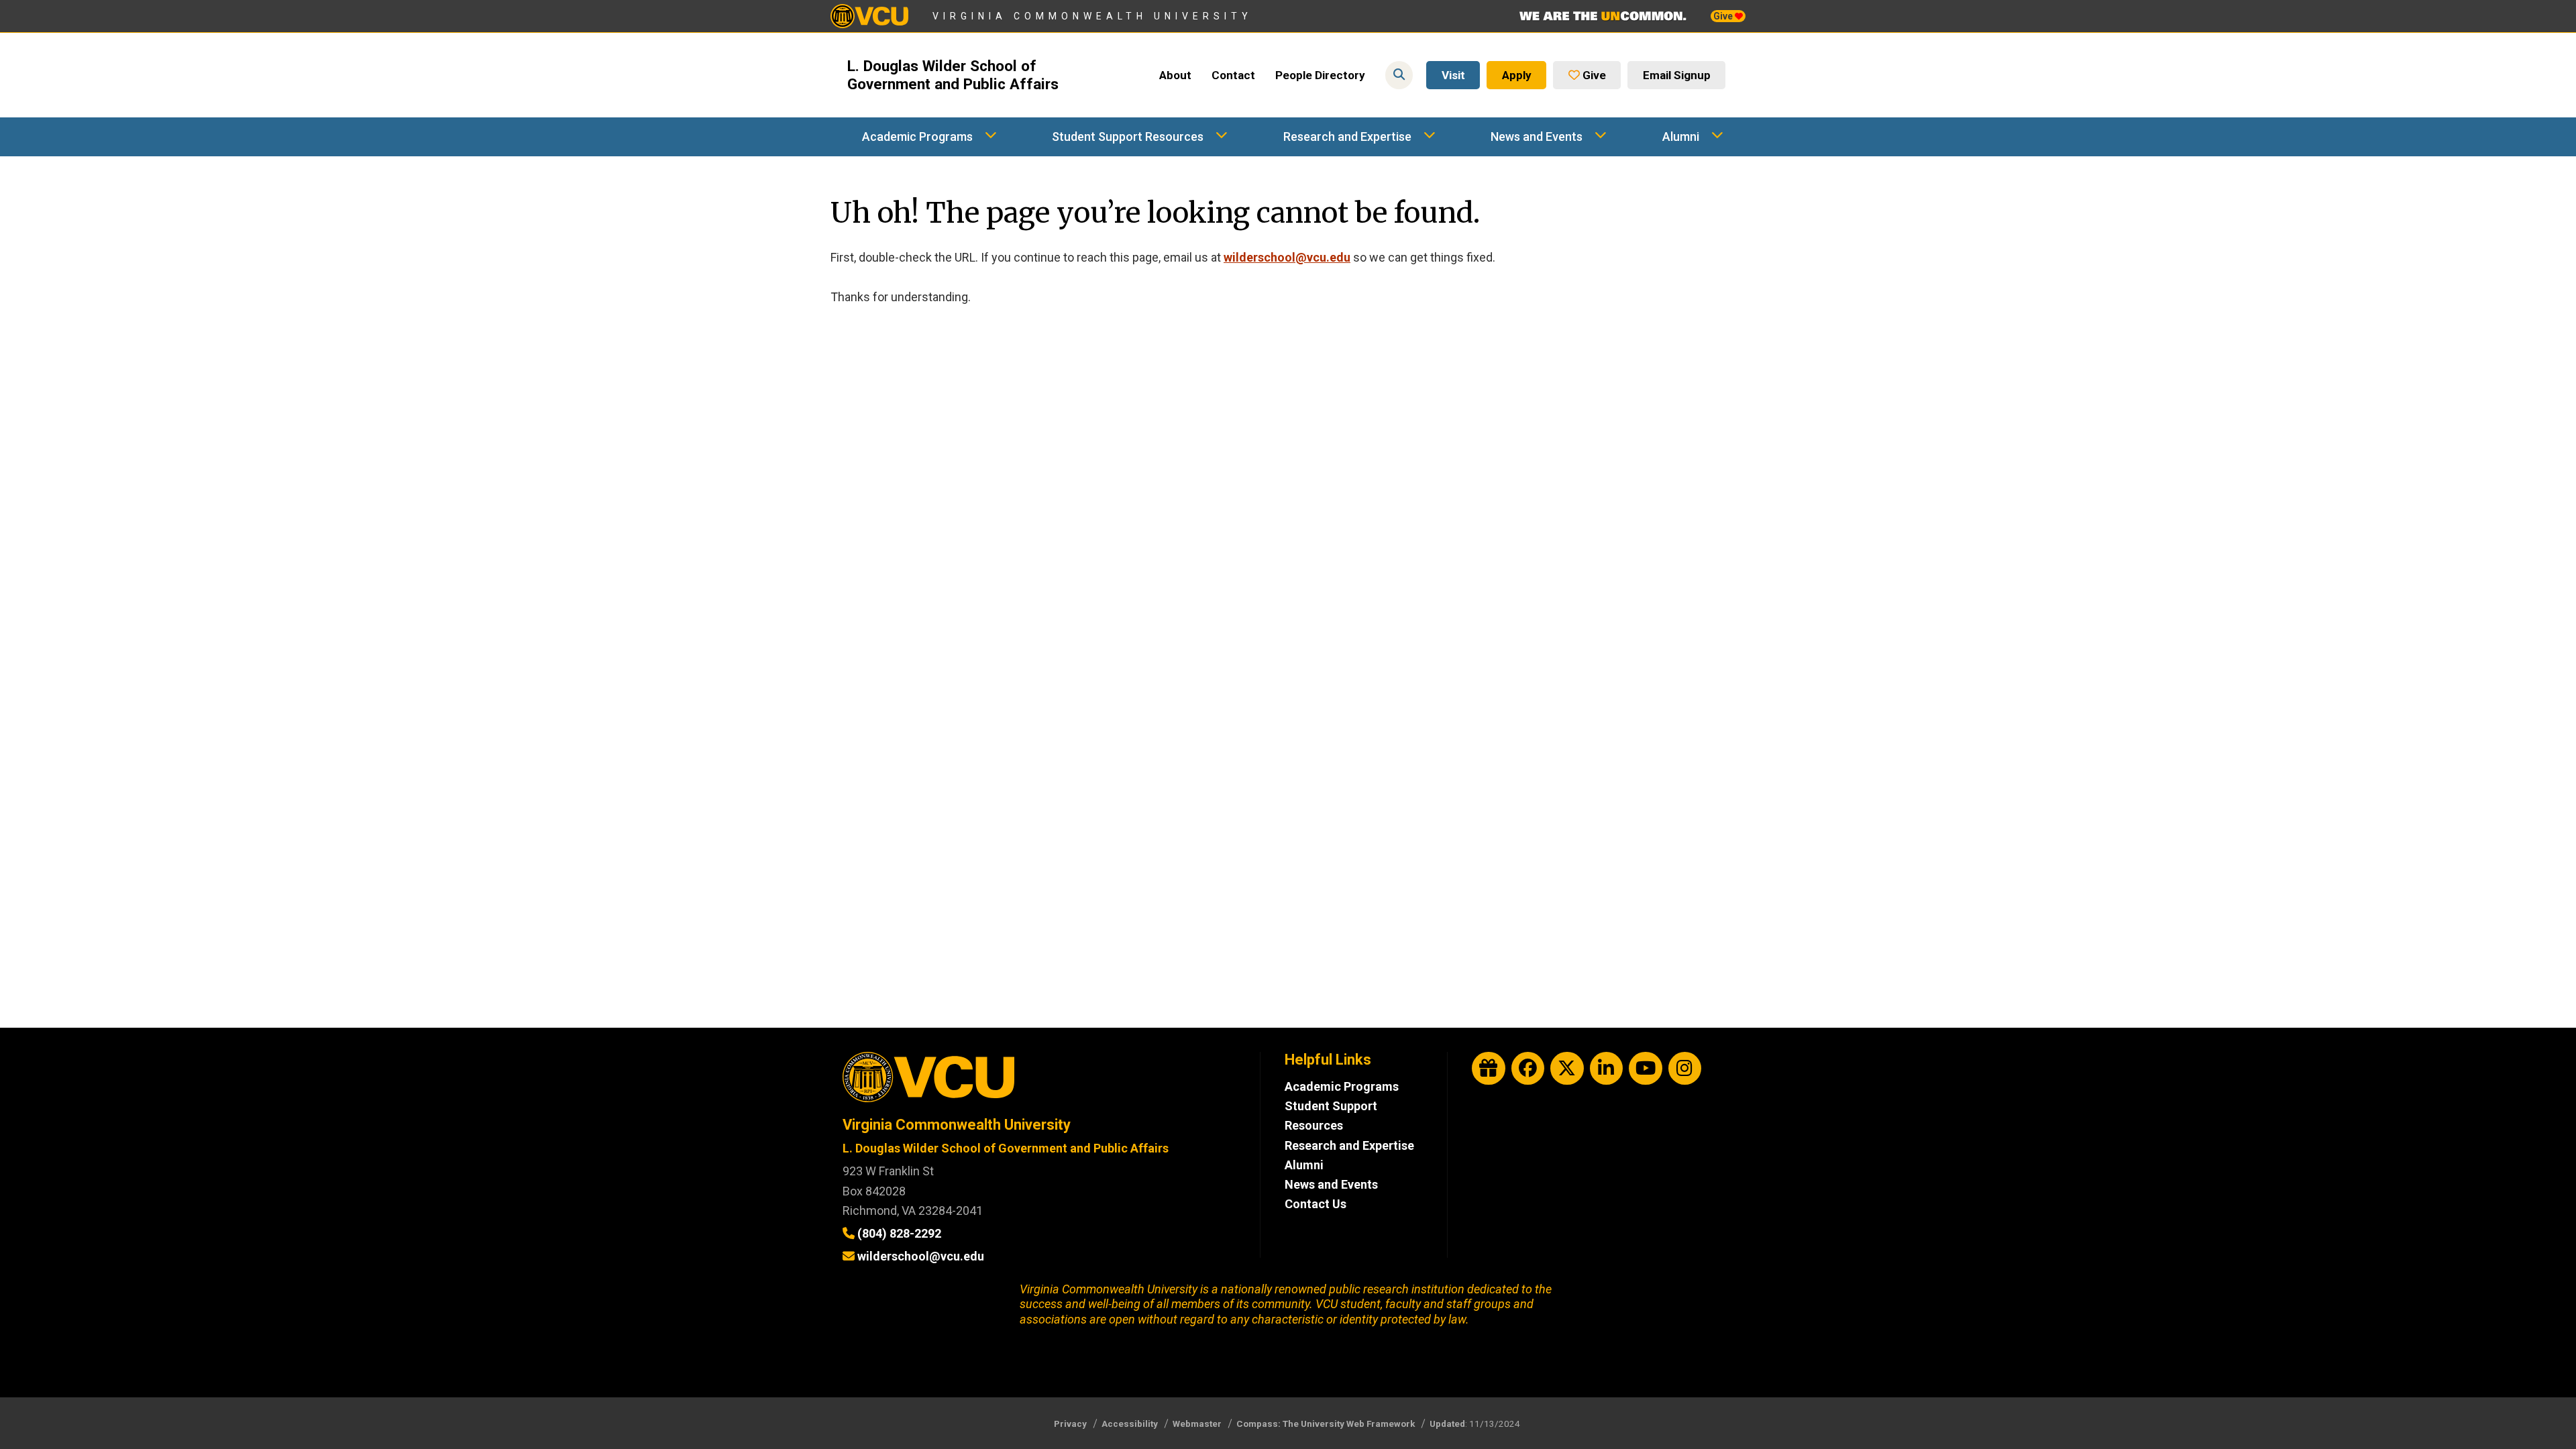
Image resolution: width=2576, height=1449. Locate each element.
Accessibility (1130, 1424)
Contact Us (1316, 1204)
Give (1724, 16)
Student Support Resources (1128, 137)
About (1175, 75)
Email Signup (1677, 75)
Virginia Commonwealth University (1092, 16)
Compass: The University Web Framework (1326, 1424)
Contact (1233, 75)
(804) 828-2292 (899, 1233)
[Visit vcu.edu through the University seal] (1039, 1082)
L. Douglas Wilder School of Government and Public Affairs (953, 75)
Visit (1453, 75)
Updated (1447, 1424)
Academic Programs (917, 137)
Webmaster (1197, 1424)
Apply (1517, 75)
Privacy (1070, 1424)
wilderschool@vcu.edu (1287, 257)
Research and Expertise (1347, 137)
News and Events (1537, 137)
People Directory (1320, 75)
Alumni (1681, 137)
